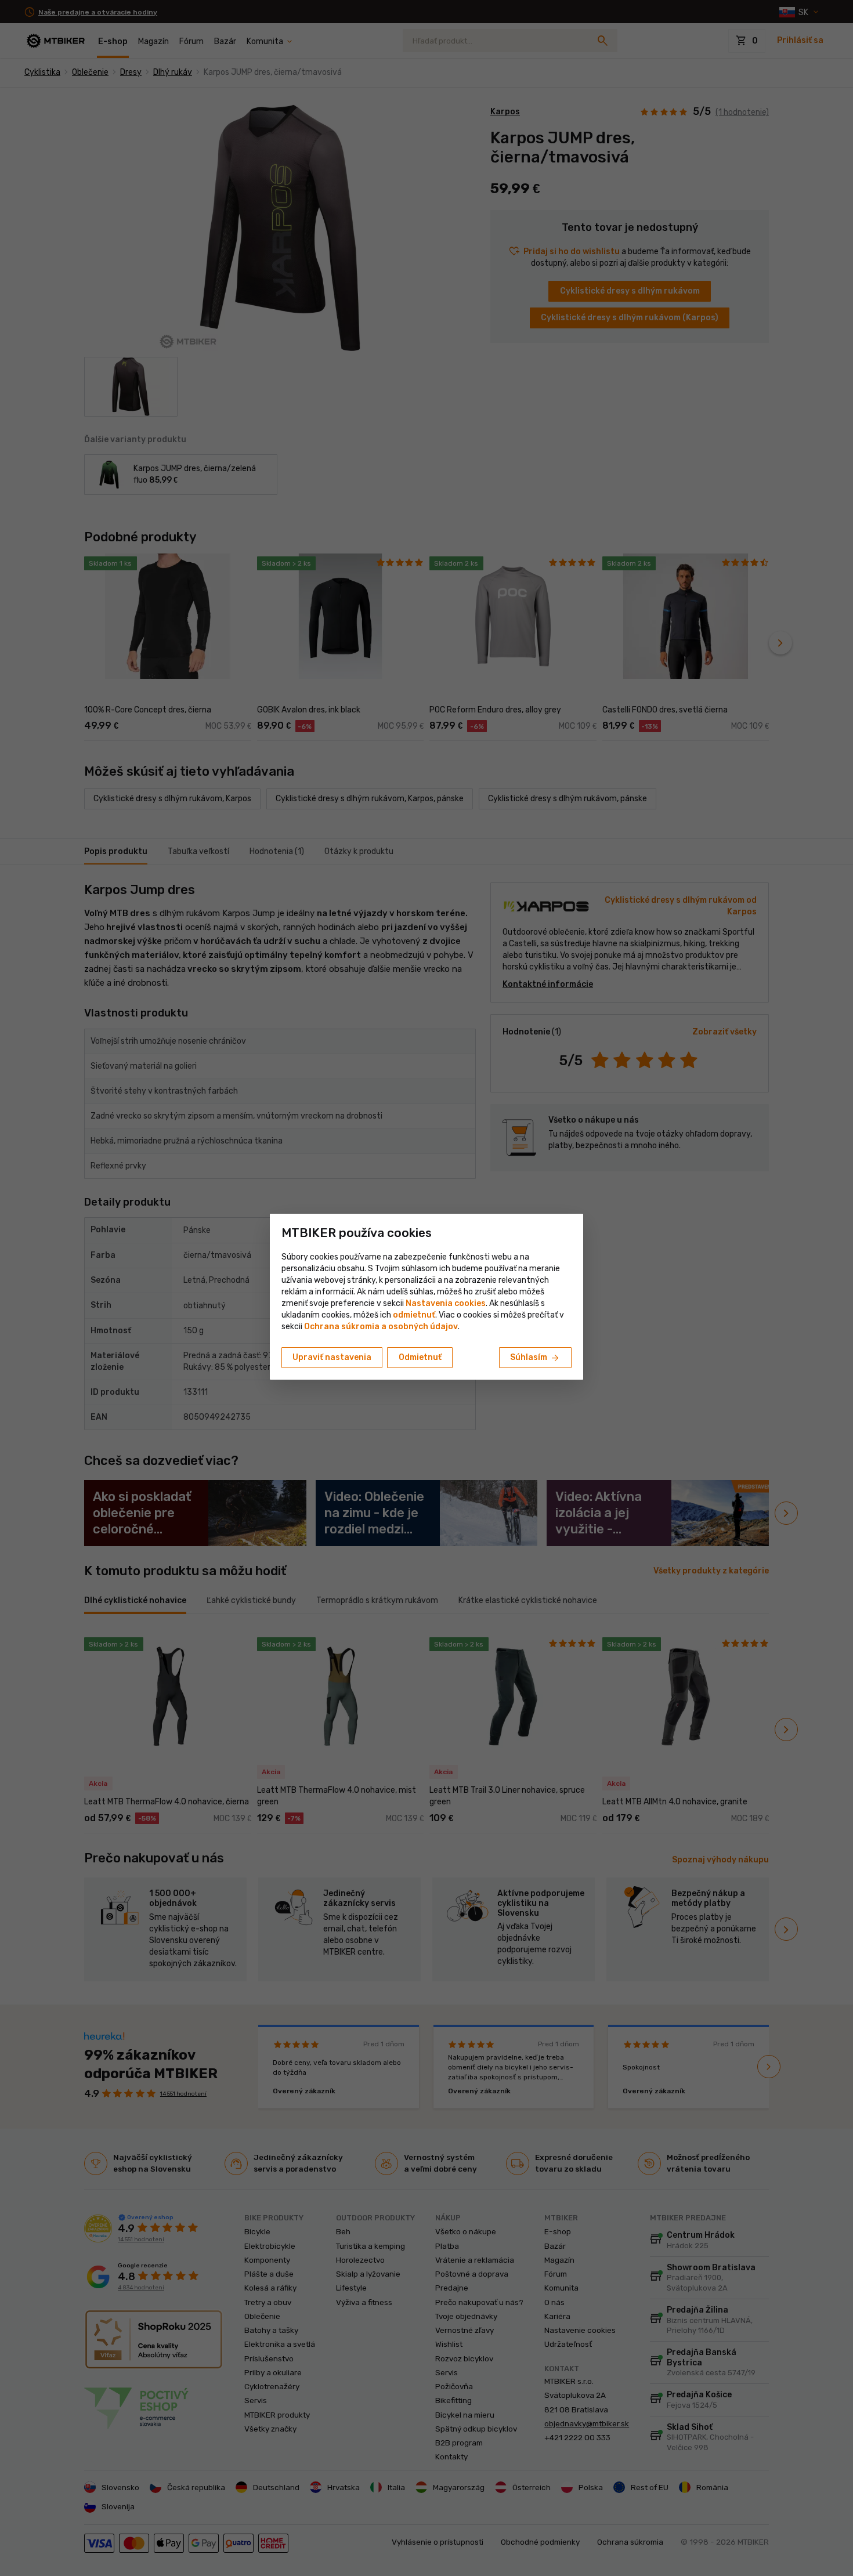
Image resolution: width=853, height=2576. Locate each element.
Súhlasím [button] (535, 1358)
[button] (414, 1315)
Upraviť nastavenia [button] (332, 1357)
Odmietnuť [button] (420, 1357)
